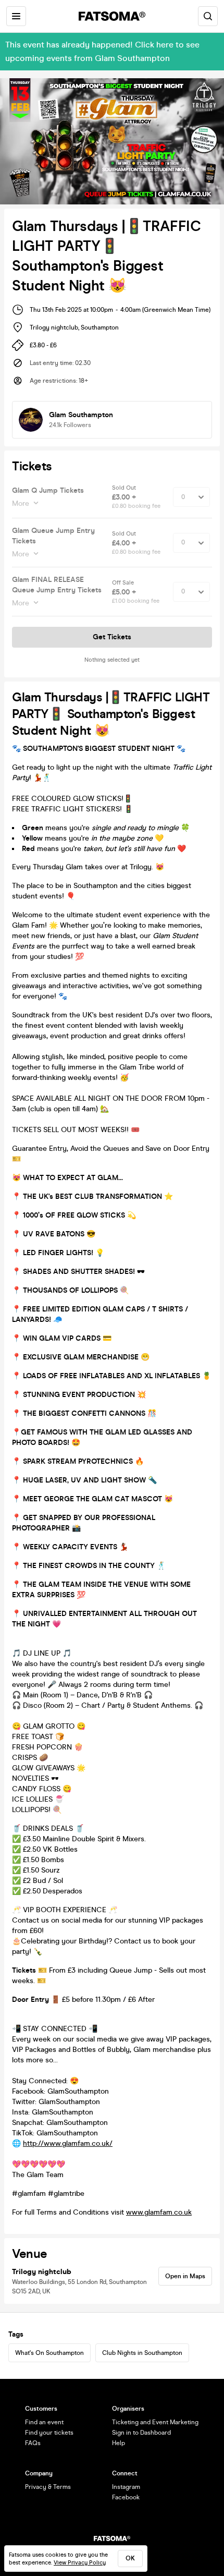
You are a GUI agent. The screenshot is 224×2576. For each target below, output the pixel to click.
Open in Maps (185, 2276)
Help (119, 2443)
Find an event (44, 2422)
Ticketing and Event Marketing (155, 2422)
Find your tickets (49, 2433)
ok (130, 2558)
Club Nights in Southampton (142, 2353)
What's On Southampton (49, 2353)
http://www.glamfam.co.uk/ (68, 2143)
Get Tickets (112, 637)
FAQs (33, 2443)
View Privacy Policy (80, 2563)
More (21, 503)
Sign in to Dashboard (141, 2433)
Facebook (126, 2497)
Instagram (126, 2487)
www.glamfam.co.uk (159, 2212)
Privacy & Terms (48, 2487)
